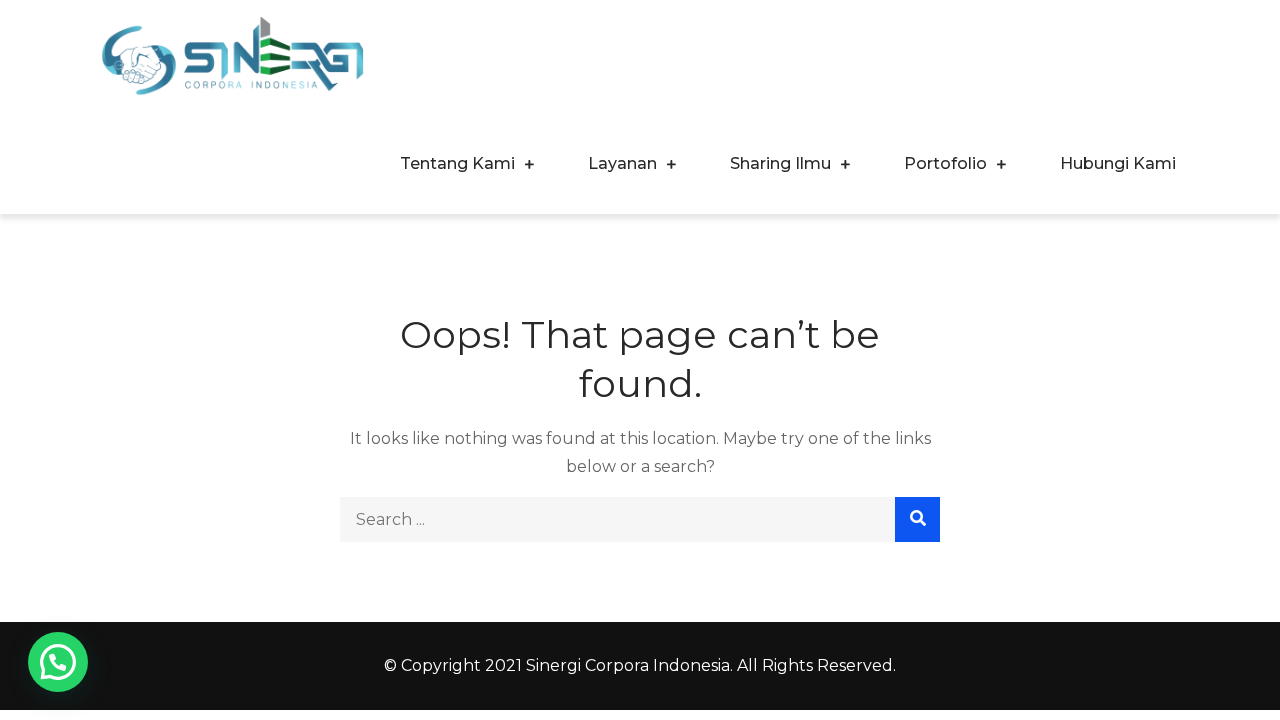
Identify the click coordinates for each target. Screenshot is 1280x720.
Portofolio (945, 163)
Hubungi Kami (1118, 163)
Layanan (622, 163)
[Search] (917, 519)
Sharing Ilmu (780, 163)
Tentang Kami (457, 163)
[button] (58, 662)
